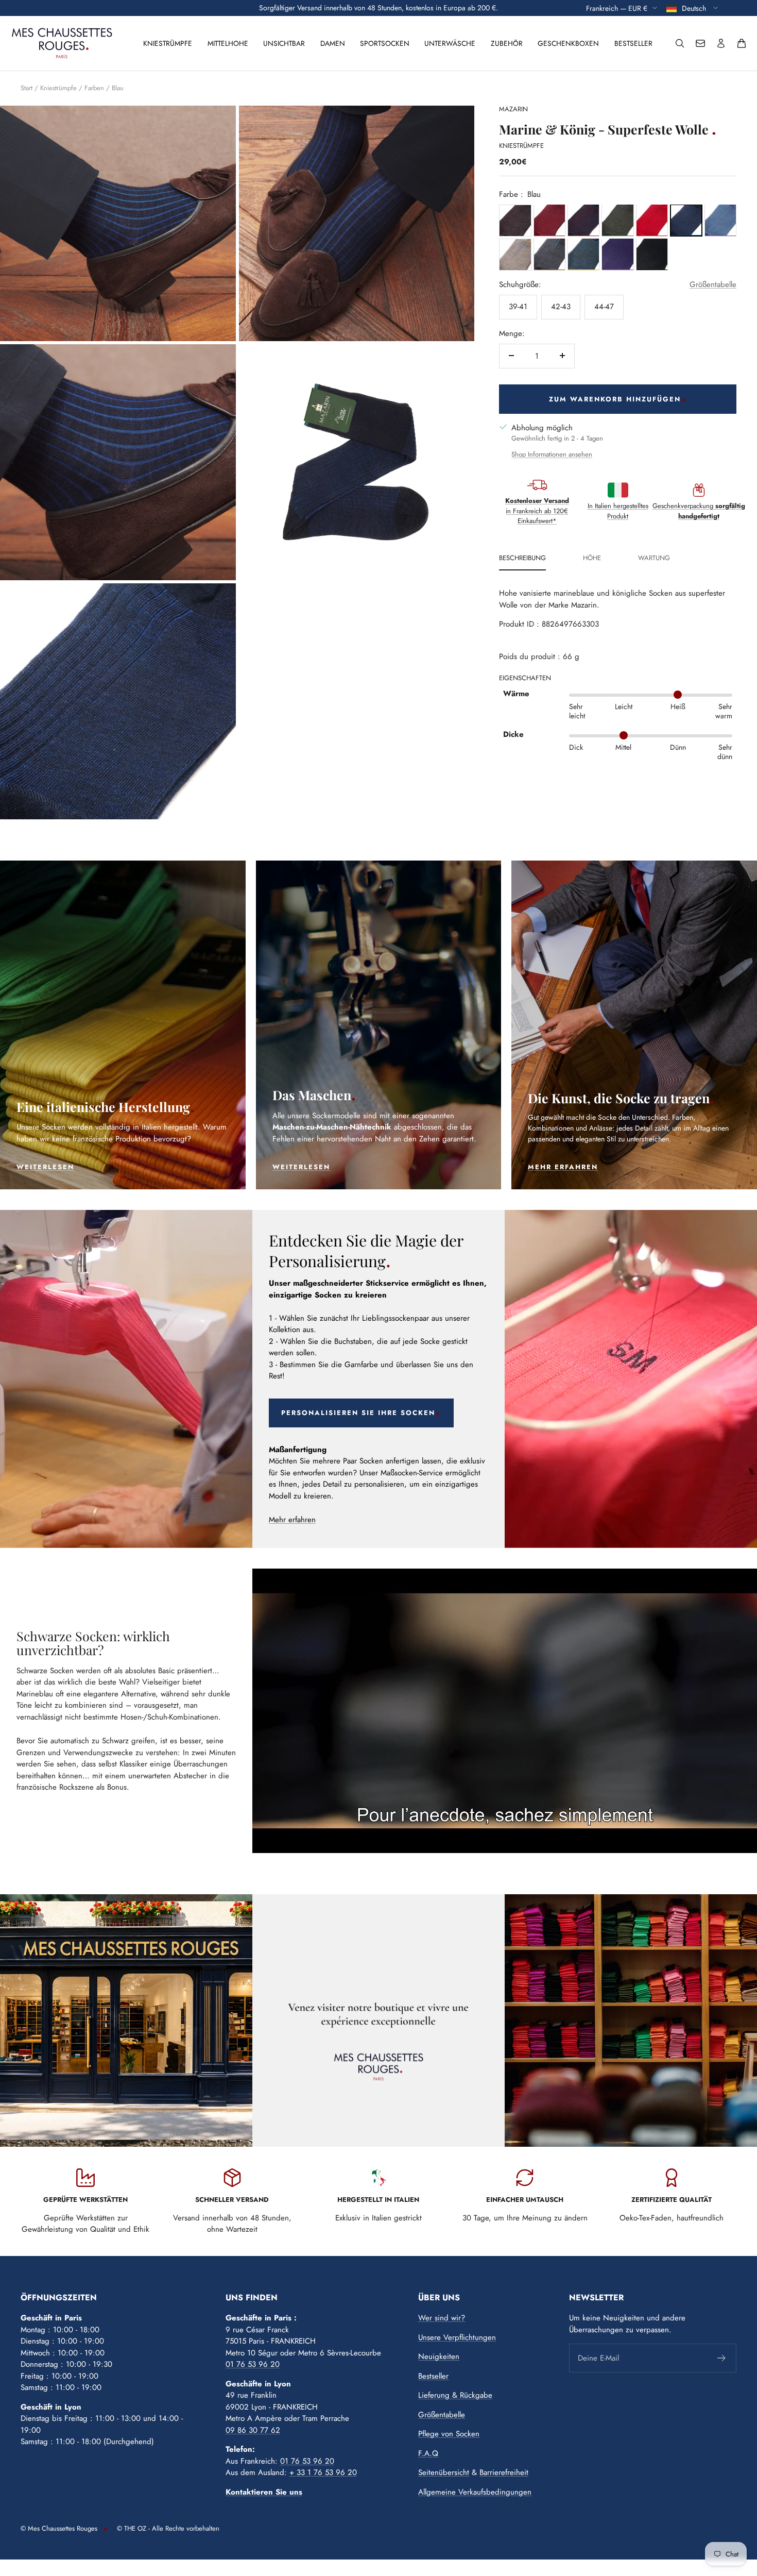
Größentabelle (713, 284)
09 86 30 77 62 (253, 2430)
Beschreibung (522, 558)
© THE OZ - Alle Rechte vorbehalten (168, 2528)
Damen (333, 43)
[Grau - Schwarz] (652, 254)
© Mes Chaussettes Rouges (59, 2528)
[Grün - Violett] (720, 220)
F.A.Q (428, 2453)
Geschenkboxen (568, 43)
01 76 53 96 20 (253, 2364)
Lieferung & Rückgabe (455, 2395)
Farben (94, 88)
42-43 (561, 306)
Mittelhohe (228, 43)
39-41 (518, 306)
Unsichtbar (284, 43)
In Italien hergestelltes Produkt (618, 510)
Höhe (592, 558)
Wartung (654, 558)
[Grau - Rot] (515, 220)
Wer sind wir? (442, 2318)
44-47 (604, 306)
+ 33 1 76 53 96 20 (323, 2472)
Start (27, 88)
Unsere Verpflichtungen (457, 2337)
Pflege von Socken (449, 2434)
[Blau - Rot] (583, 220)
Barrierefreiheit (504, 2472)
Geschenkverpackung (699, 510)
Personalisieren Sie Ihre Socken (358, 1413)
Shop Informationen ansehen (552, 454)
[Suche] (680, 43)
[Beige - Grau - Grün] (617, 220)
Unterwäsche (450, 43)
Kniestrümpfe (168, 43)
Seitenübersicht (444, 2472)
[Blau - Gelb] (583, 254)
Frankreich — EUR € (617, 8)
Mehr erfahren (292, 1520)
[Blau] (686, 220)
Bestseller (633, 43)
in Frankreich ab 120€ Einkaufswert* (537, 510)
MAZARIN (513, 109)
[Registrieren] (722, 2358)
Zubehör (507, 43)
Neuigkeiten (439, 2356)
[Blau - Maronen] (549, 254)
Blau (118, 88)
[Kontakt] (700, 43)
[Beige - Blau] (515, 254)
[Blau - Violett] (617, 254)
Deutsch (695, 8)
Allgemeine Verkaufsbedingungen (475, 2492)
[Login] (721, 43)
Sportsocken (385, 43)
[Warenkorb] (742, 43)
